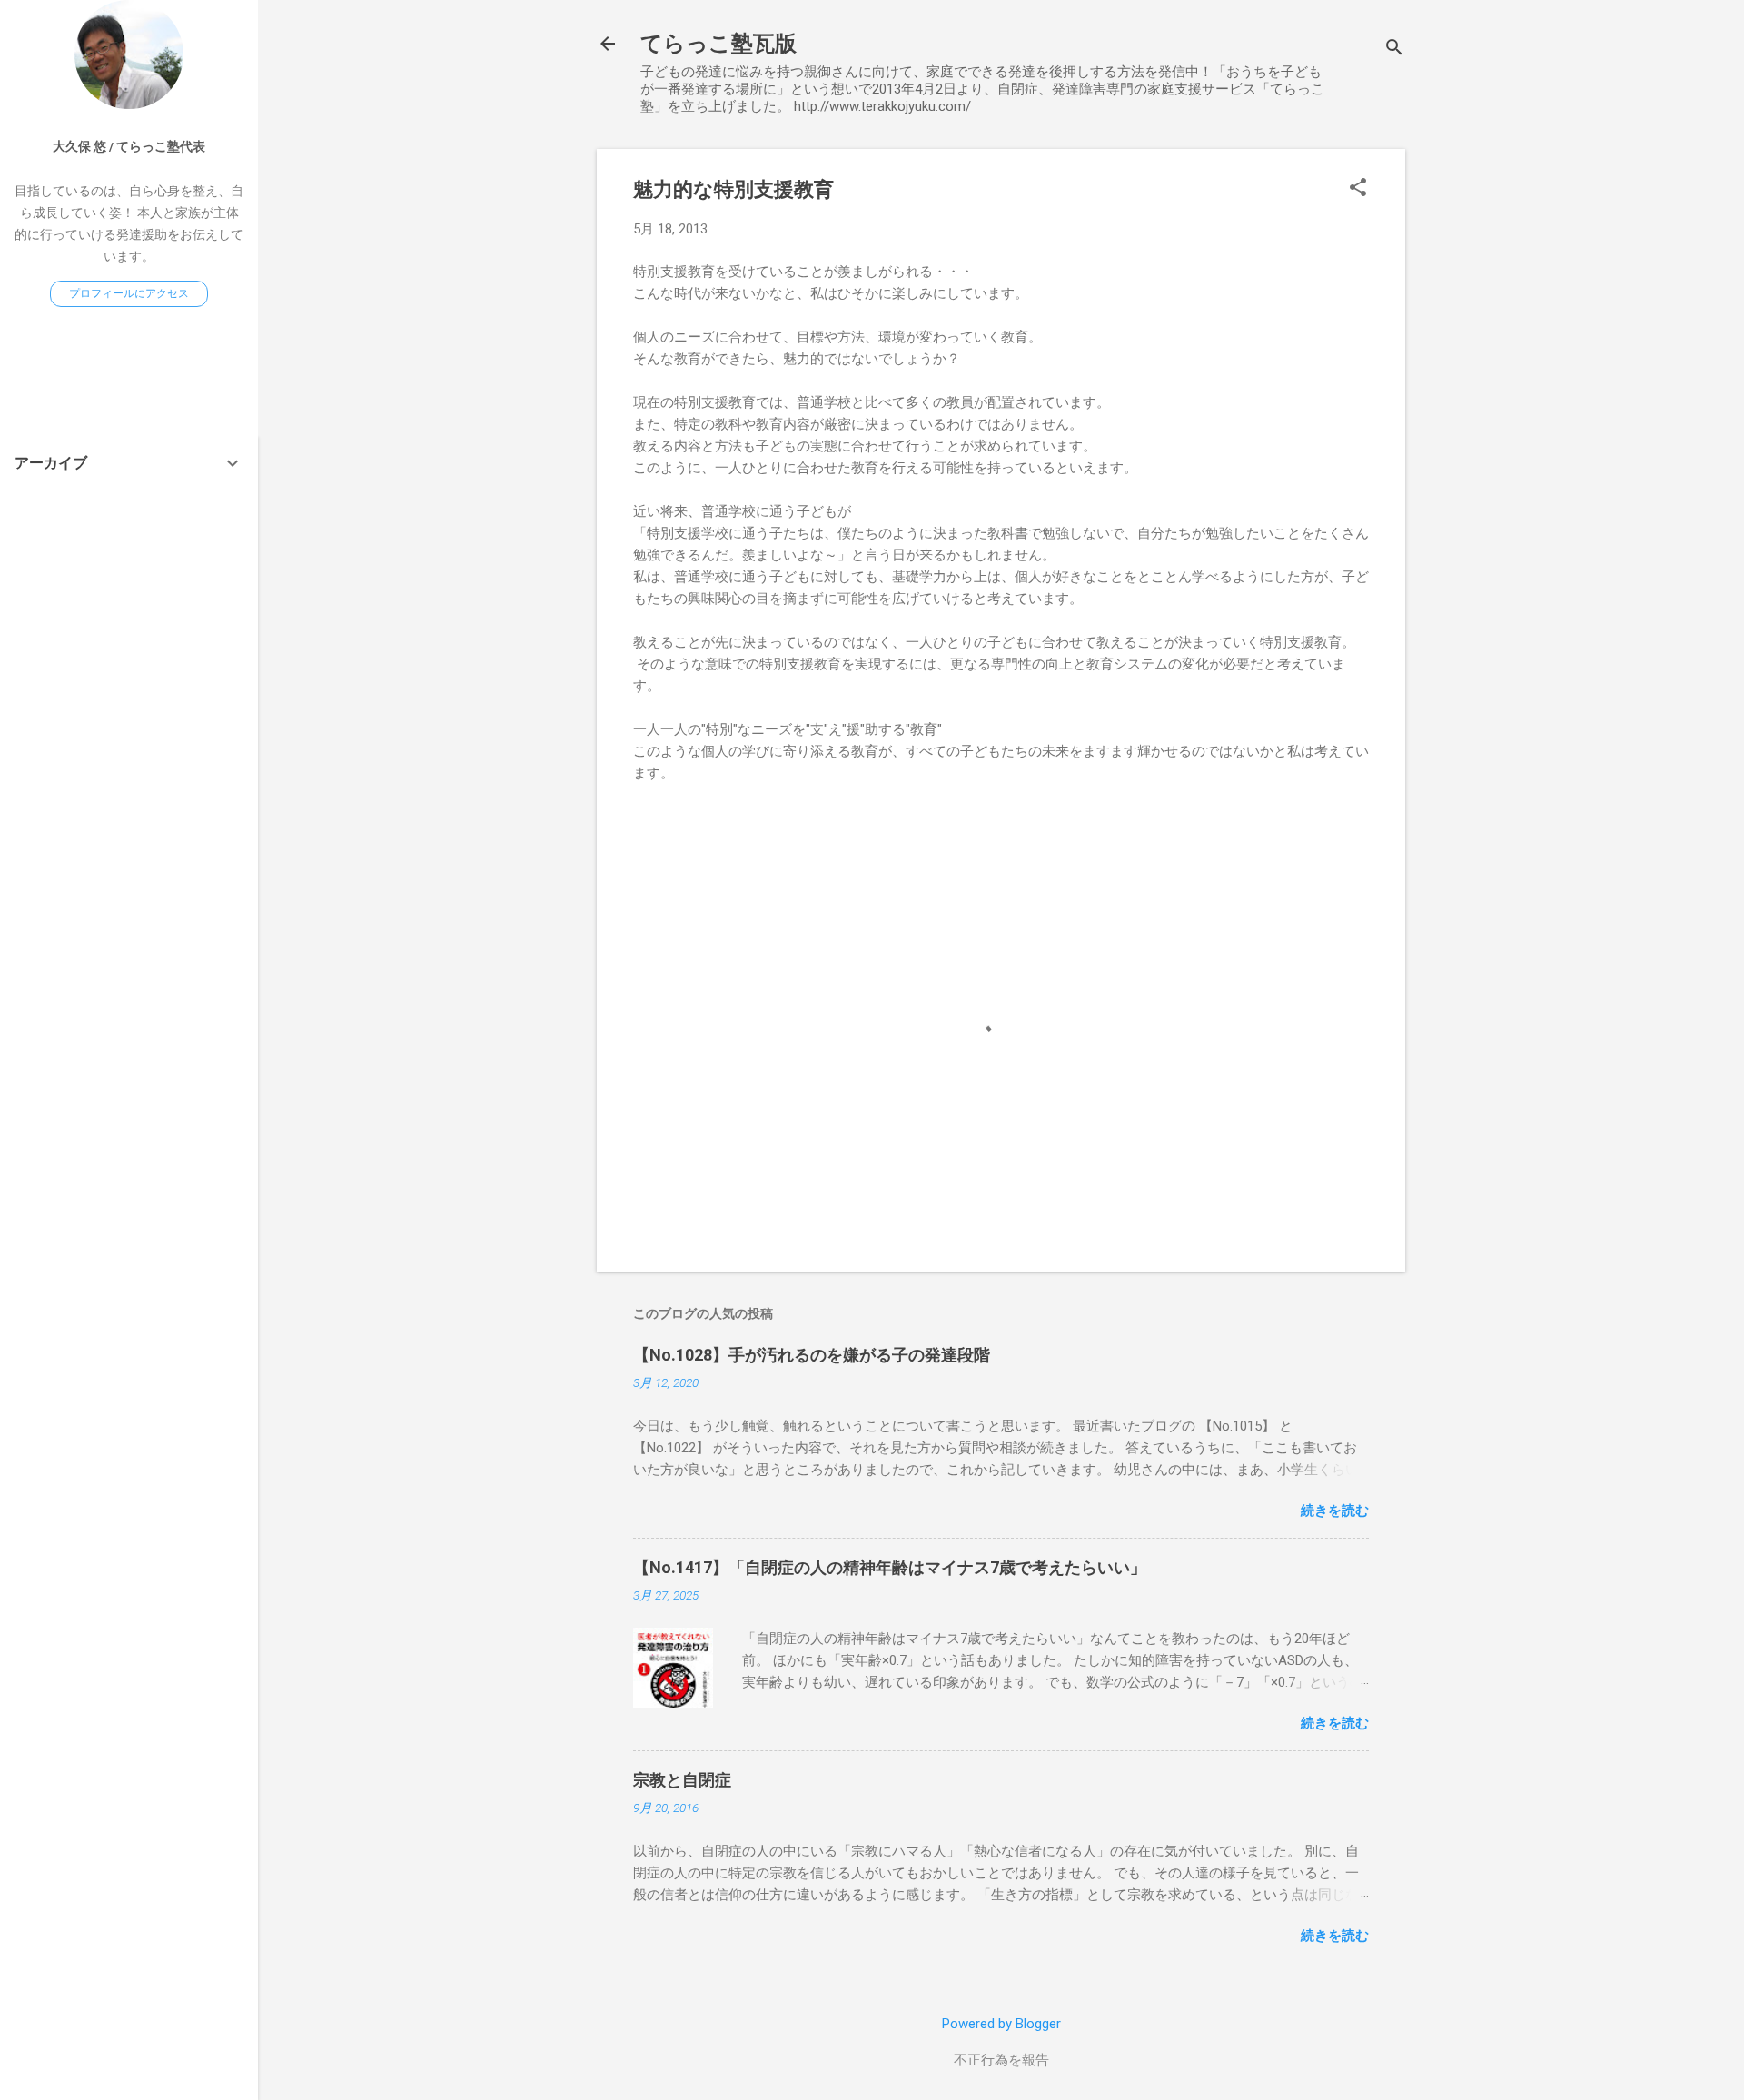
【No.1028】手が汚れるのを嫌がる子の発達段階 (812, 1355)
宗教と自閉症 (682, 1780)
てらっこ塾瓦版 (718, 44)
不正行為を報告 (1001, 2060)
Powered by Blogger (1001, 2024)
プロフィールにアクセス (129, 293)
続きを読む (1335, 1511)
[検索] (1394, 50)
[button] (1358, 189)
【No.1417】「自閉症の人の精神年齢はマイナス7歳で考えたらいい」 (890, 1567)
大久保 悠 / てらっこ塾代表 (129, 146)
